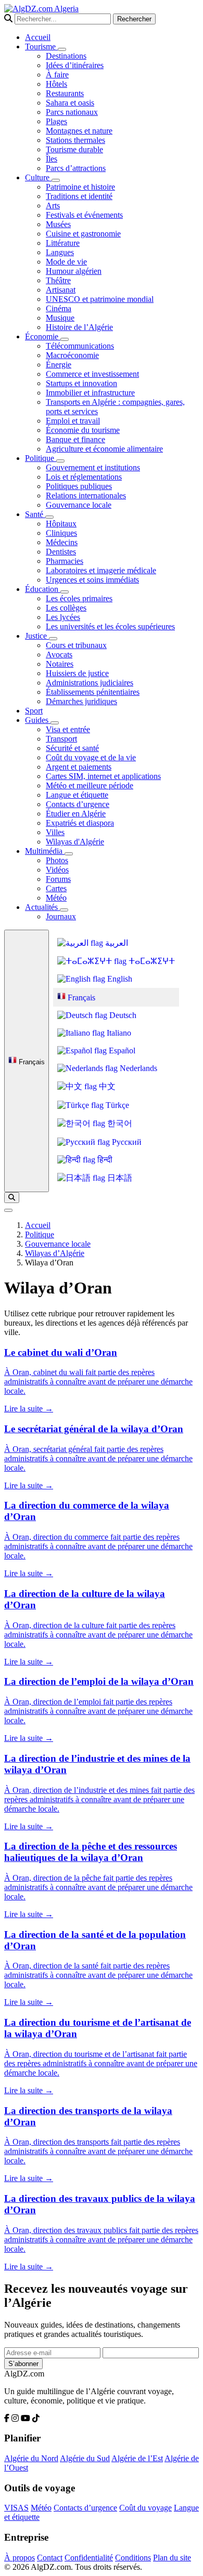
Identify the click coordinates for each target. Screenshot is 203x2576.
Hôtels (56, 84)
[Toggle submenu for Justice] (53, 639)
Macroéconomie (72, 355)
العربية (116, 943)
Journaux (61, 916)
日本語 (119, 1178)
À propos (20, 2558)
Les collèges (66, 608)
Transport (61, 739)
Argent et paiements (79, 767)
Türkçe (116, 1105)
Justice (37, 636)
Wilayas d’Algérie (55, 1253)
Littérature (63, 243)
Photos (57, 860)
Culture (38, 177)
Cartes (56, 888)
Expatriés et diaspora (80, 823)
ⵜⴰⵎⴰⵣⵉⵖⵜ (151, 961)
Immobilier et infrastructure (90, 393)
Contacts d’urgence (78, 804)
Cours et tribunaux (76, 645)
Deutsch (122, 1015)
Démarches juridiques (81, 701)
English (119, 979)
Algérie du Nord (31, 2458)
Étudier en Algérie (76, 814)
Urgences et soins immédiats (92, 580)
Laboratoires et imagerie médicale (101, 570)
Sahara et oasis (70, 103)
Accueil (38, 37)
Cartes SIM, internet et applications (103, 776)
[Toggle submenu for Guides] (55, 723)
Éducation (43, 589)
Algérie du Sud (85, 2458)
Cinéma (59, 308)
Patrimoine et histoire (80, 187)
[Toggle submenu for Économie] (65, 339)
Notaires (60, 664)
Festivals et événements (84, 215)
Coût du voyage (145, 2508)
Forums (58, 879)
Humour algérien (74, 271)
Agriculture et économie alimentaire (104, 449)
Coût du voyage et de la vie (91, 757)
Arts (53, 206)
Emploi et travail (73, 421)
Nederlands (137, 1068)
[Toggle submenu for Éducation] (65, 592)
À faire (57, 75)
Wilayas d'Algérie (75, 842)
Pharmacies (65, 561)
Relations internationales (86, 496)
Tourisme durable (74, 149)
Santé (35, 514)
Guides (38, 720)
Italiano (118, 1033)
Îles (52, 159)
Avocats (59, 655)
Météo (56, 898)
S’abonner (23, 2364)
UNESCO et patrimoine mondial (100, 299)
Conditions (133, 2558)
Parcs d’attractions (76, 168)
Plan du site (172, 2558)
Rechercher (134, 19)
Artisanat (61, 290)
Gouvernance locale (79, 505)
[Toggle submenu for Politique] (60, 461)
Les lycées (63, 617)
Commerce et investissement (92, 374)
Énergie (59, 365)
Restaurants (65, 93)
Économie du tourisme (83, 430)
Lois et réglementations (84, 477)
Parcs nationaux (72, 112)
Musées (58, 224)
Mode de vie (66, 262)
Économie (43, 336)
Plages (56, 121)
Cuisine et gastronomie (83, 234)
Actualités (42, 907)
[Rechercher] (12, 1198)
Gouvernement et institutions (93, 467)
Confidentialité (89, 2558)
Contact (50, 2558)
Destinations (66, 56)
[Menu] (8, 1210)
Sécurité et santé (72, 748)
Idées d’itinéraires (75, 65)
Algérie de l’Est (137, 2458)
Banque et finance (75, 439)
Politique (41, 458)
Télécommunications (80, 346)
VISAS (16, 2508)
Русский (126, 1142)
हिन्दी (104, 1160)
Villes (55, 832)
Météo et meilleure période (90, 785)
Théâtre (58, 280)
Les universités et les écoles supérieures (110, 626)
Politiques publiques (79, 486)
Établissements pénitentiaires (93, 692)
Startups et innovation (81, 383)
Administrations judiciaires (90, 683)
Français (31, 1062)
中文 (106, 1086)
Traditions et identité (79, 196)
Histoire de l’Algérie (79, 327)
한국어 (119, 1123)
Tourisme (41, 47)
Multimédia (45, 851)
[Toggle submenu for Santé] (49, 517)
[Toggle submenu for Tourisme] (62, 49)
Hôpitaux (61, 524)
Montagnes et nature (79, 131)
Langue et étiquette (77, 795)
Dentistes (61, 552)
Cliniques (61, 533)
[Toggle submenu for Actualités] (64, 910)
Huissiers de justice (77, 673)
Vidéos (57, 870)
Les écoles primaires (79, 598)
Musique (60, 318)
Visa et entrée (68, 729)
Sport (34, 711)
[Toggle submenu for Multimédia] (69, 854)
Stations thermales (75, 140)
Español (121, 1051)
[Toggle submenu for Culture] (56, 180)
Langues (60, 252)
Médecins (62, 542)
